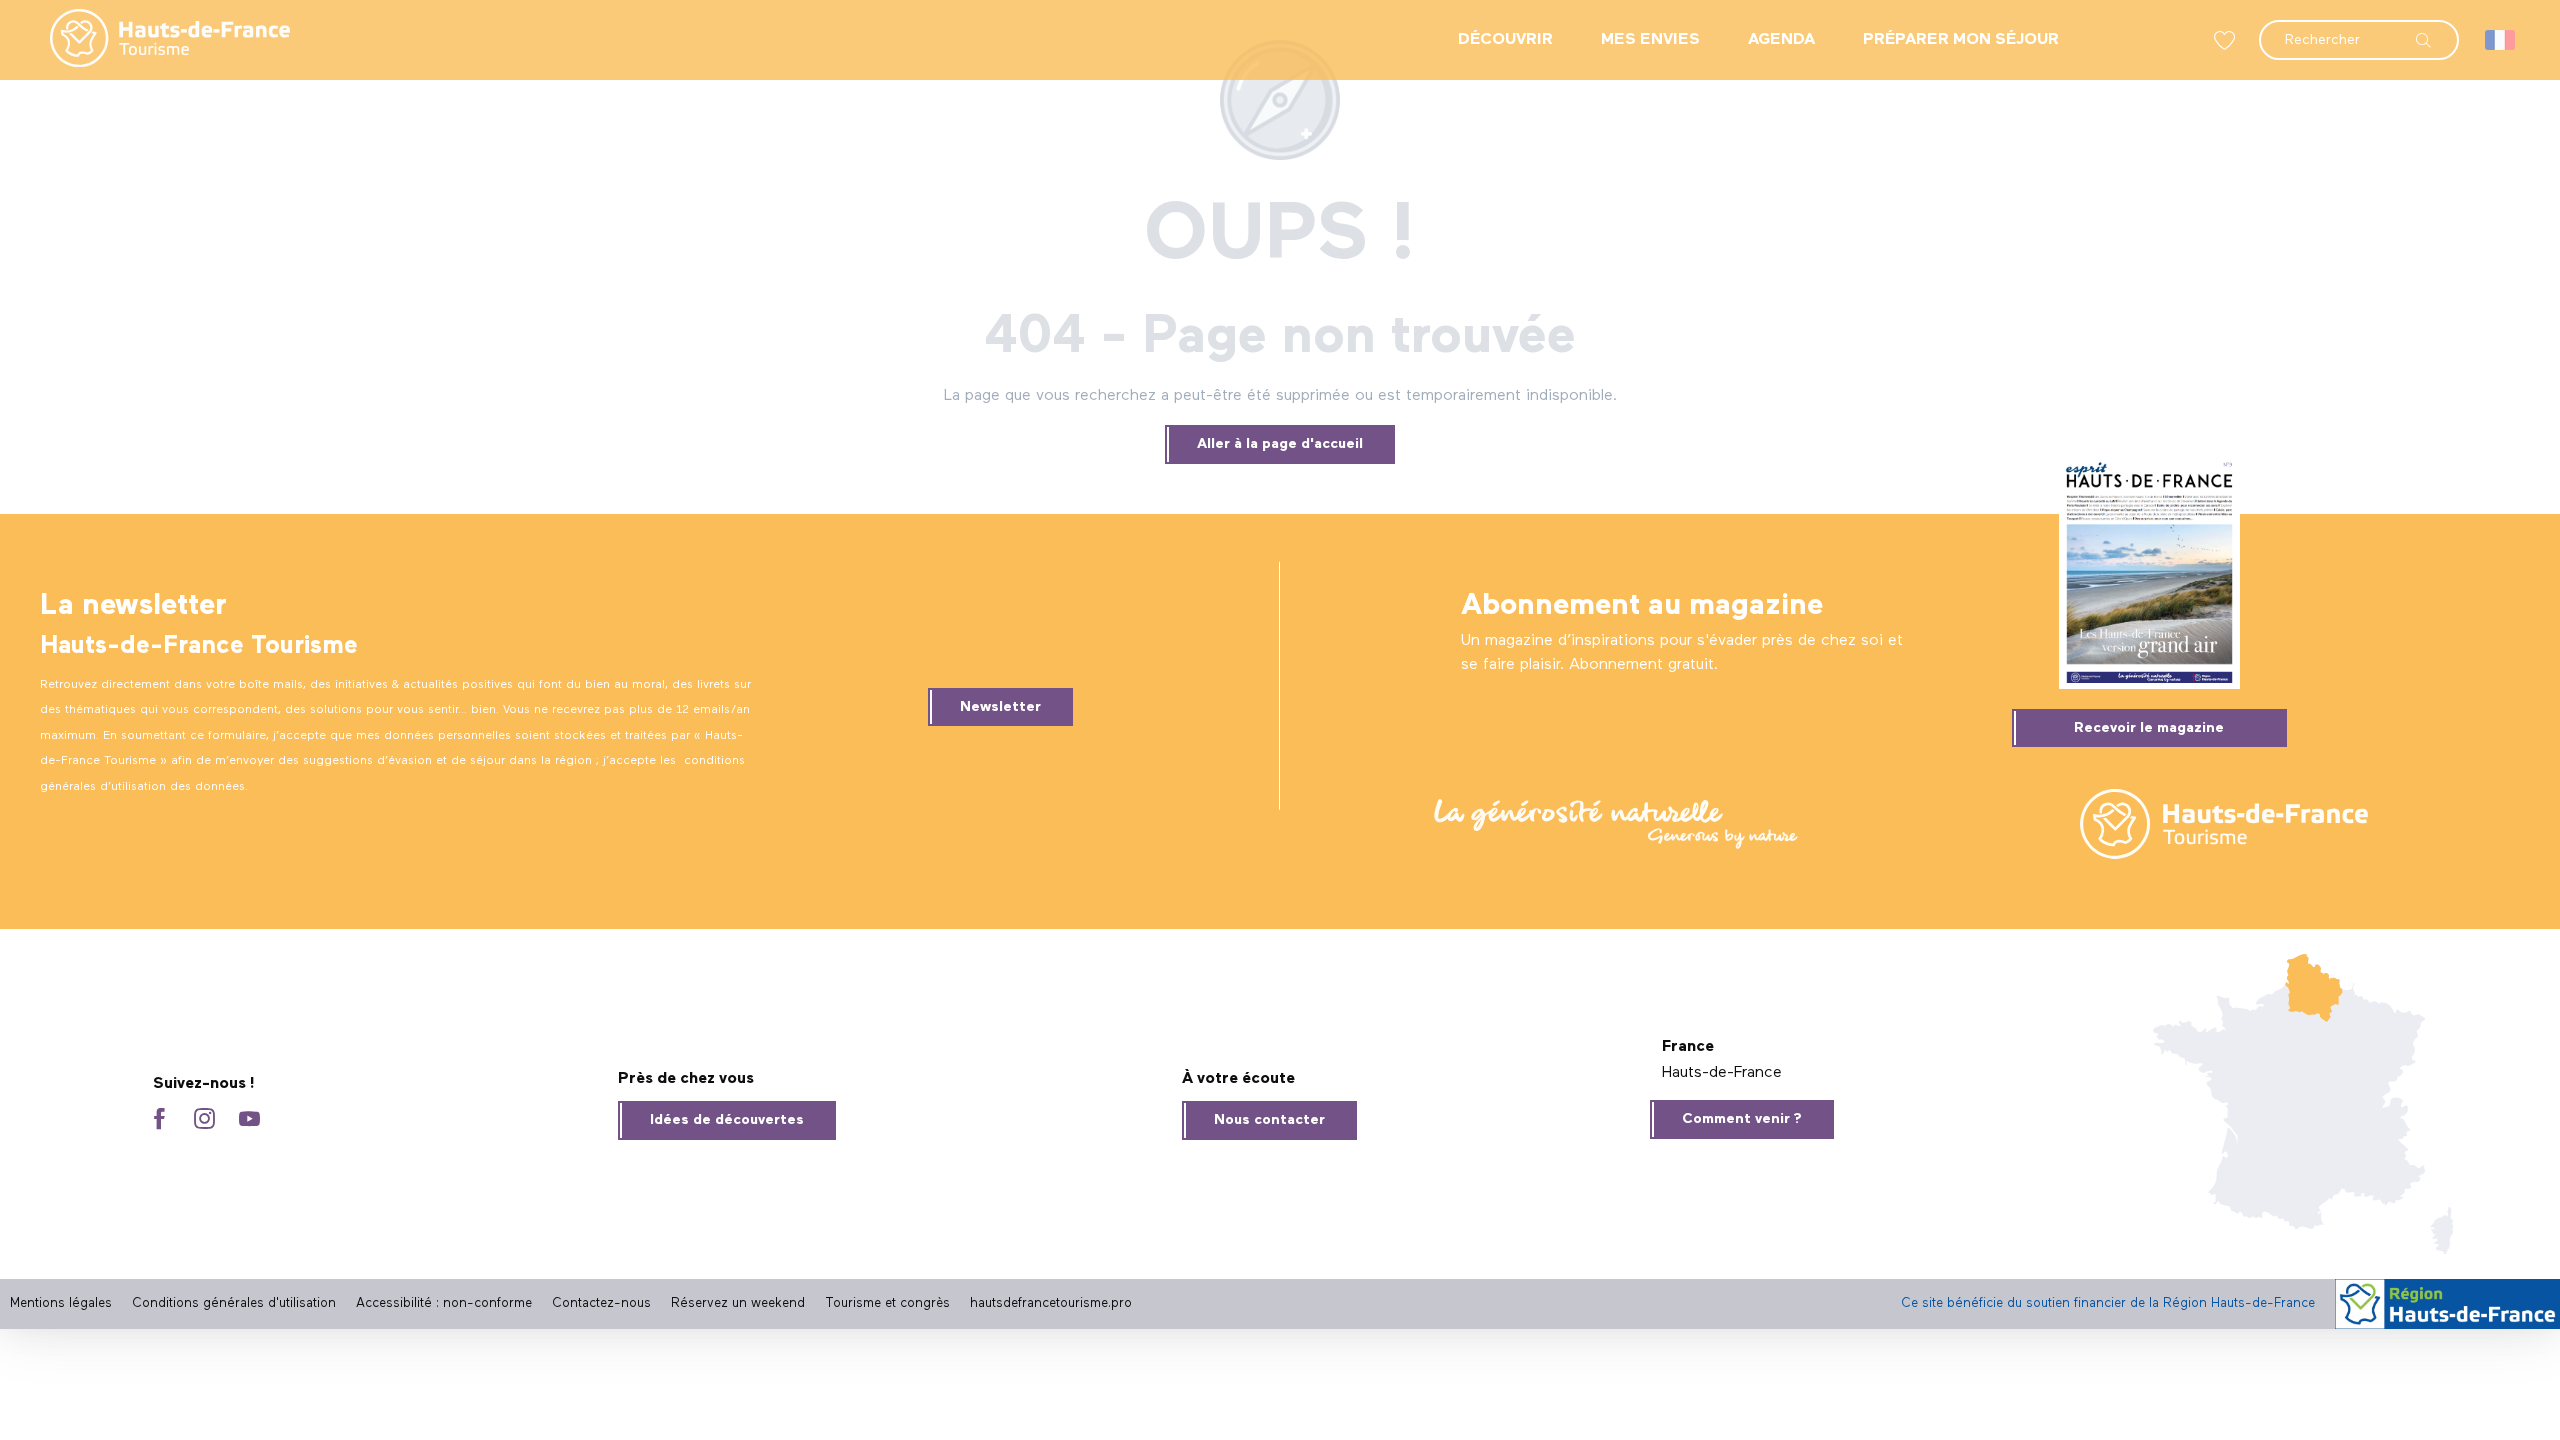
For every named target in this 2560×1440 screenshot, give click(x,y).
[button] (2359, 30)
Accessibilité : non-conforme (444, 1303)
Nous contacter (1269, 1120)
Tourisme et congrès (887, 1303)
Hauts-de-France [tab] (1722, 1073)
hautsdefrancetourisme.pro (1051, 1303)
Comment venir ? (1742, 1119)
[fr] (2501, 40)
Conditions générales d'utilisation (234, 1303)
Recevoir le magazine (2149, 728)
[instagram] (204, 1120)
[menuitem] (154, 40)
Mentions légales (61, 1303)
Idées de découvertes (727, 1120)
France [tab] (1688, 1047)
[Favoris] (2227, 40)
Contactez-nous (601, 1303)
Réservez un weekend (738, 1303)
